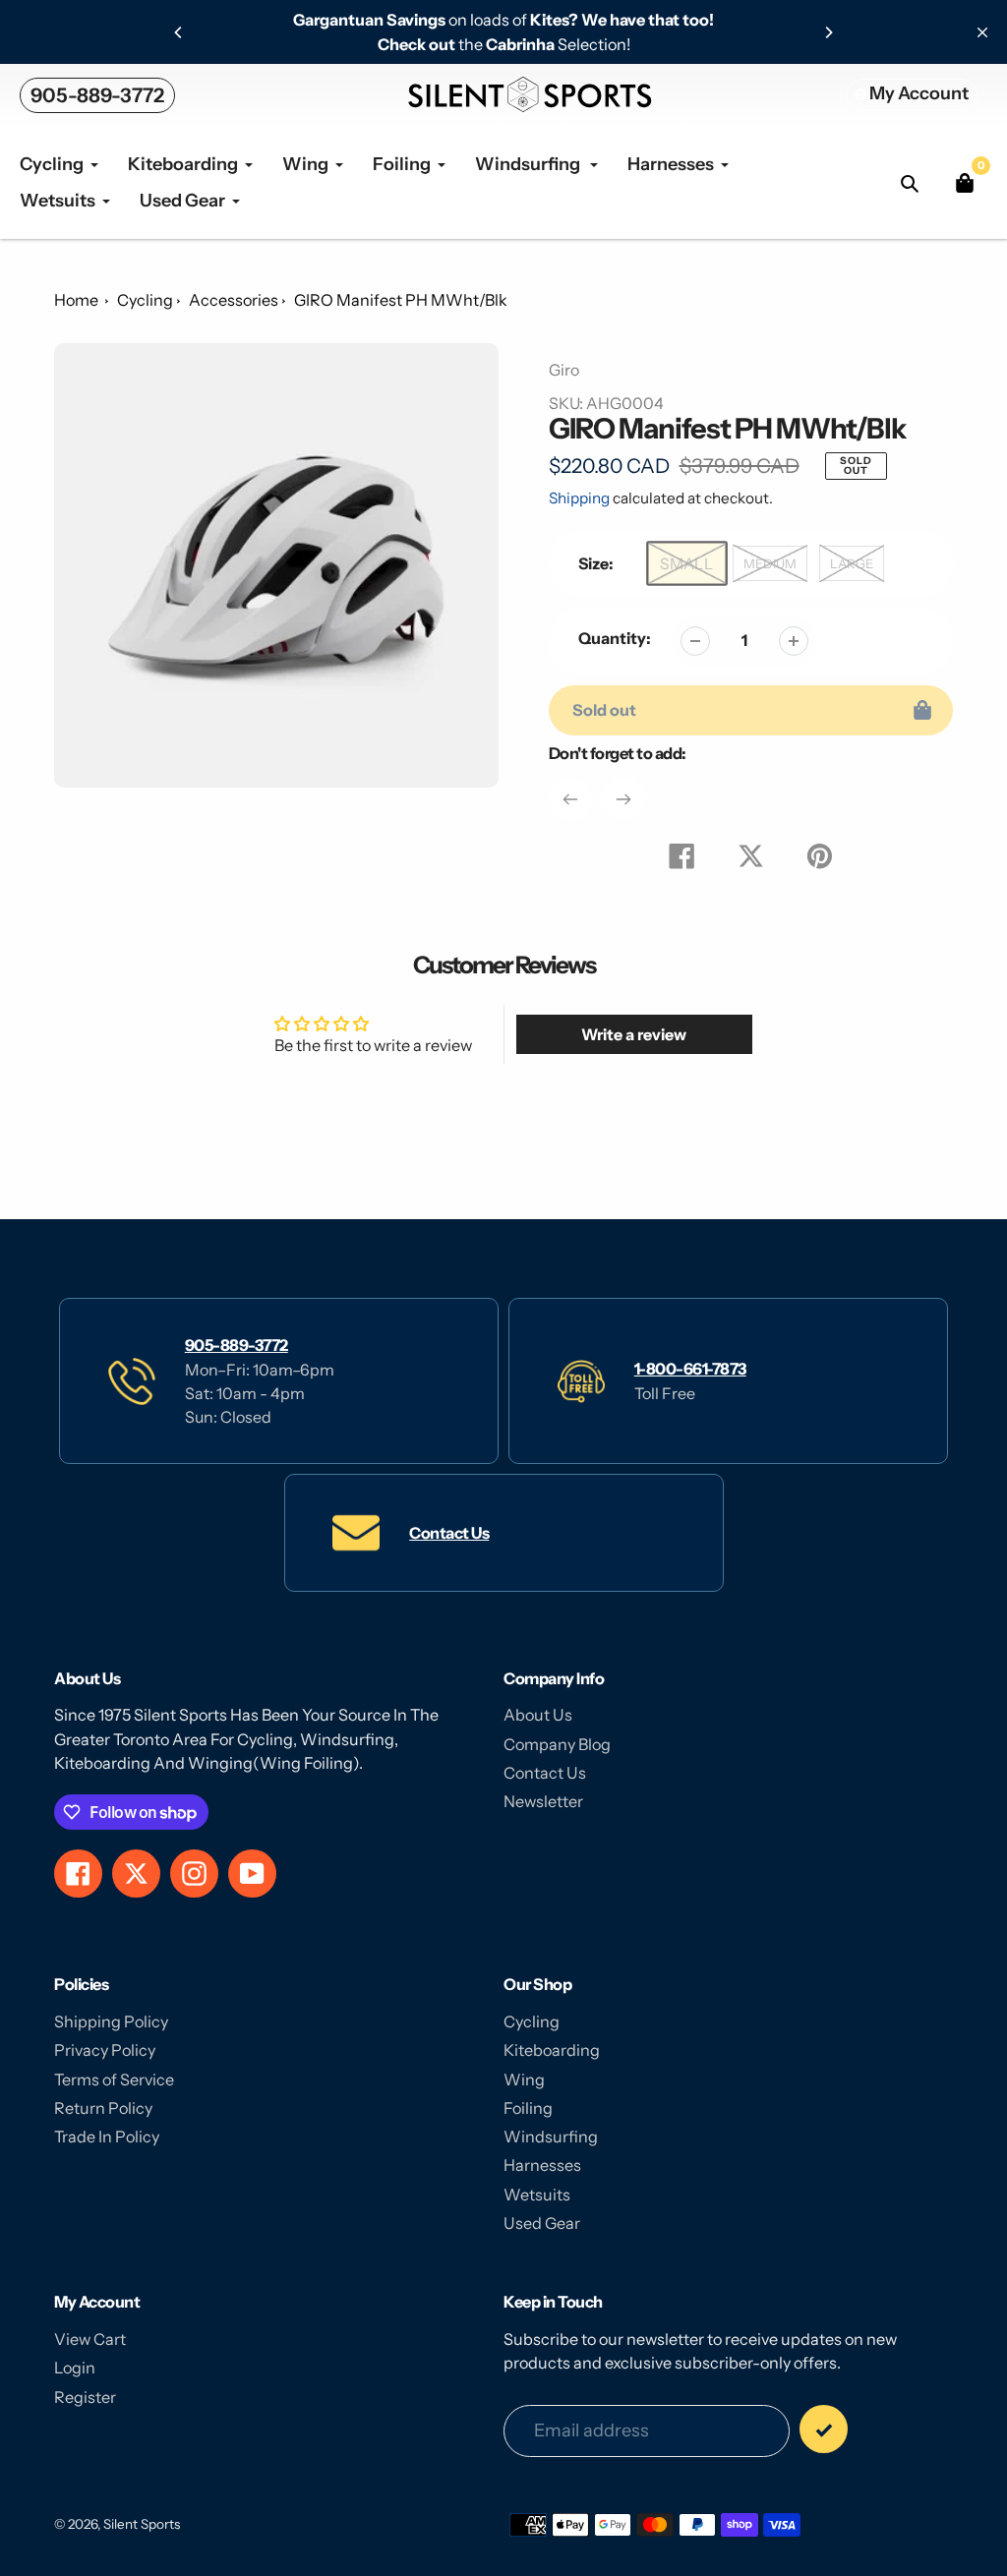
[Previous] (179, 32)
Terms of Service (114, 2079)
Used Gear (542, 2223)
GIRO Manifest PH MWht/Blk (401, 300)
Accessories (234, 300)
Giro (564, 370)
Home (76, 300)
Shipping (579, 498)
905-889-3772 (97, 95)
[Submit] (824, 2429)
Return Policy (103, 2108)
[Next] (828, 32)
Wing (524, 2079)
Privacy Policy (105, 2050)
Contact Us (449, 1533)
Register (85, 2397)
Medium (770, 563)
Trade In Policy (107, 2137)
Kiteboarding (552, 2050)
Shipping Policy (111, 2021)
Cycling (145, 300)
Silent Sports (142, 2524)
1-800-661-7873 (690, 1369)
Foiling (528, 2108)
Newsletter (543, 1801)
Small (686, 563)
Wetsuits (537, 2195)
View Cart (90, 2339)
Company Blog (557, 1744)
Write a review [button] (634, 1034)
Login (75, 2368)
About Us (538, 1715)
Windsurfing (551, 2137)
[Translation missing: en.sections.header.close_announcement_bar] (982, 32)
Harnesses (542, 2165)
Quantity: (615, 638)
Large (852, 563)
